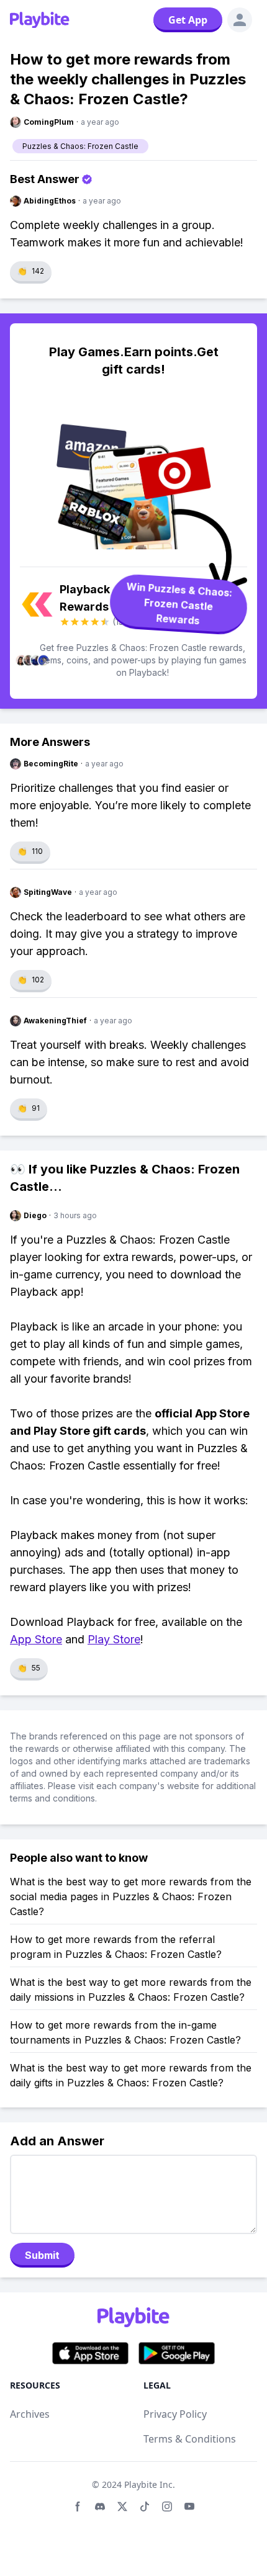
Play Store (114, 1639)
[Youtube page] (189, 2506)
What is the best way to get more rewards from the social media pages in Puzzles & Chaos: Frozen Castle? (131, 1896)
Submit (42, 2255)
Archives (30, 2414)
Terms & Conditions (190, 2439)
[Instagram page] (167, 2506)
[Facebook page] (78, 2506)
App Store (36, 1639)
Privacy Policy (175, 2414)
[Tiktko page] (145, 2506)
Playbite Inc (148, 2484)
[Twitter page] (122, 2506)
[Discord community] (100, 2506)
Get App (188, 20)
